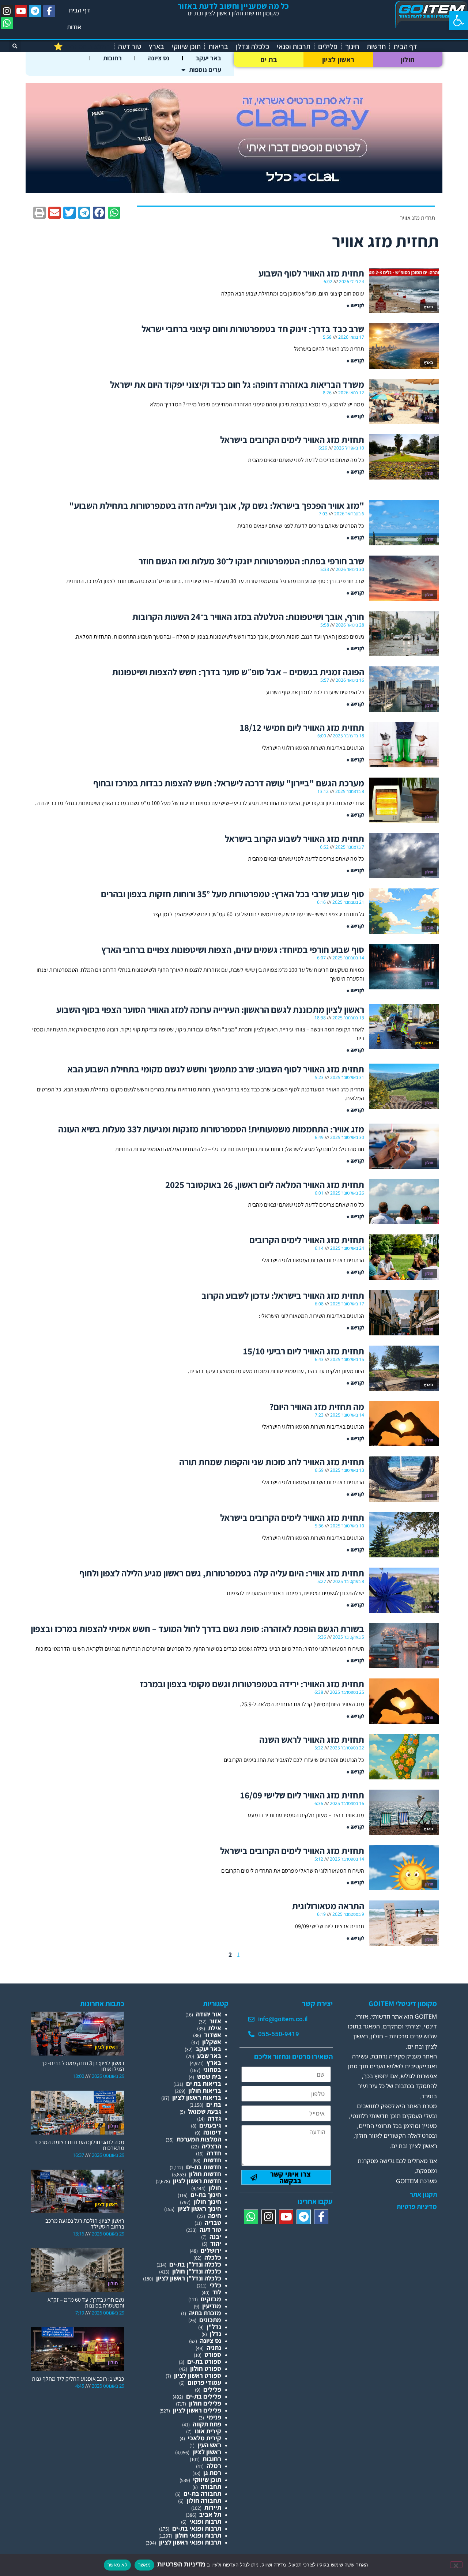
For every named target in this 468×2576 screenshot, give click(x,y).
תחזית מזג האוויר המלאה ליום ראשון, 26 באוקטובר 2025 (265, 1184)
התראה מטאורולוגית (328, 1906)
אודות (74, 27)
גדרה (214, 2118)
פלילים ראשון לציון (197, 2410)
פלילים (328, 46)
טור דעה (130, 46)
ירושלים (211, 2250)
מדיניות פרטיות (417, 2207)
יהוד (216, 2243)
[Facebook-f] (49, 11)
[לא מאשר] (456, 2565)
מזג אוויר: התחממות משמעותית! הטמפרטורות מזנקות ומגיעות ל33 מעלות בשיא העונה (211, 1129)
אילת (215, 2028)
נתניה (214, 2348)
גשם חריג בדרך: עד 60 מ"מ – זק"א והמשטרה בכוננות (86, 2303)
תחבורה (211, 2487)
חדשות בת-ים (204, 2167)
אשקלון (212, 2042)
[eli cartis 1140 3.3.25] (234, 190)
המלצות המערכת (199, 2139)
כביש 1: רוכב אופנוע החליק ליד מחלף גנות (78, 2379)
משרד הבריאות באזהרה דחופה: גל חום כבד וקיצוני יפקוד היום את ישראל (237, 384)
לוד (217, 2292)
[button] (458, 20)
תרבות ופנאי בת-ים (197, 2528)
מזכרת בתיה (205, 2313)
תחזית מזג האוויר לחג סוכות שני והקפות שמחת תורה (272, 1462)
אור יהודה (209, 2014)
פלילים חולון (205, 2403)
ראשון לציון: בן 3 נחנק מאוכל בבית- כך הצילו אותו (83, 2066)
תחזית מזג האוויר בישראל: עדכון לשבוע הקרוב (283, 1295)
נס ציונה (159, 58)
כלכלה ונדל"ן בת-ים (195, 2264)
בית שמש (209, 2077)
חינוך (352, 46)
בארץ (156, 46)
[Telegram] (35, 11)
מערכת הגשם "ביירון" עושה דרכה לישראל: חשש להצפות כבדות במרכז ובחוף (229, 783)
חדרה (214, 2153)
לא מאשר (117, 2565)
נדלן (216, 2334)
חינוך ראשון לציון (199, 2209)
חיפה (215, 2216)
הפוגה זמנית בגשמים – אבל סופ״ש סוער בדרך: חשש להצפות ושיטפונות (238, 672)
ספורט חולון (206, 2368)
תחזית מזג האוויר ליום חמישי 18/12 (302, 727)
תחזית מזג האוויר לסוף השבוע (311, 273)
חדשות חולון (205, 2174)
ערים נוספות (205, 70)
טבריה (213, 2222)
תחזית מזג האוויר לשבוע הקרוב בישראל (295, 838)
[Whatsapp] (7, 23)
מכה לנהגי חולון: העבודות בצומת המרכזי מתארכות (79, 2145)
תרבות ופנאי (294, 46)
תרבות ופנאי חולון (198, 2535)
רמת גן (212, 2473)
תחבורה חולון (204, 2500)
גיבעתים (210, 2125)
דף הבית (80, 10)
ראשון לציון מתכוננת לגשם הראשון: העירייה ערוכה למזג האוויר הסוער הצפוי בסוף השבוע (210, 1009)
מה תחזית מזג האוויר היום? (317, 1407)
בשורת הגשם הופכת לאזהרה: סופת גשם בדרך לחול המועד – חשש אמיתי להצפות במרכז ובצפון (197, 1629)
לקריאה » (355, 305)
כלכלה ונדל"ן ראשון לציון (189, 2278)
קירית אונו (208, 2431)
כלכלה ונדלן (252, 46)
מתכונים (210, 2320)
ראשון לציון (338, 60)
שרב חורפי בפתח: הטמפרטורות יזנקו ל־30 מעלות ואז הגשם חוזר (251, 561)
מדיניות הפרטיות (181, 2564)
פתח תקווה (207, 2424)
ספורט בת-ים (204, 2361)
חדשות (376, 46)
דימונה (212, 2132)
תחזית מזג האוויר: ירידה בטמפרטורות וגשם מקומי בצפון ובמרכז (252, 1684)
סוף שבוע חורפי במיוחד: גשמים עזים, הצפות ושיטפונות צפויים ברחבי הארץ (233, 949)
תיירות (213, 2507)
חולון (408, 60)
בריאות (218, 46)
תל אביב (210, 2514)
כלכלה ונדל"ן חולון (197, 2271)
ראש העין (209, 2445)
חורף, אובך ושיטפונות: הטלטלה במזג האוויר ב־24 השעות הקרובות (248, 616)
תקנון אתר (423, 2195)
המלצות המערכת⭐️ (82, 46)
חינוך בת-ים (206, 2195)
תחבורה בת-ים (202, 2494)
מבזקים (211, 2299)
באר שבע (209, 2056)
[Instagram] (7, 11)
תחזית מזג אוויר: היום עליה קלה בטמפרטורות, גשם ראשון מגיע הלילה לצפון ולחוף (222, 1573)
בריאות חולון (205, 2090)
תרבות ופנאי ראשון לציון (190, 2542)
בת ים (269, 60)
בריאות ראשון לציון (197, 2097)
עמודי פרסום (204, 2382)
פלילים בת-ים (204, 2396)
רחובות (112, 58)
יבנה (215, 2236)
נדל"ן (214, 2327)
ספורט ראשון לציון (198, 2375)
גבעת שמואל (205, 2111)
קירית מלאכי (205, 2438)
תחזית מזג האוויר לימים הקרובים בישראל (292, 439)
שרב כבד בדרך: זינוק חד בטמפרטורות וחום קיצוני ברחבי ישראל (253, 329)
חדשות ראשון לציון (197, 2181)
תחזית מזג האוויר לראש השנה (312, 1739)
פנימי (214, 2417)
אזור (215, 2021)
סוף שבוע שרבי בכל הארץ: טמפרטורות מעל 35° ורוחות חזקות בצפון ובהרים (233, 894)
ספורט (213, 2355)
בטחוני (212, 2070)
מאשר (144, 2565)
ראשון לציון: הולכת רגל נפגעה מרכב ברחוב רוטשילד (85, 2224)
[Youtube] (21, 11)
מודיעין (212, 2306)
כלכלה (213, 2257)
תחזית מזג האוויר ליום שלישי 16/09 (302, 1795)
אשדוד (213, 2035)
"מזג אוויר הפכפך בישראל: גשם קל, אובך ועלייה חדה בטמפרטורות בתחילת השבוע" (217, 505)
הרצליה (212, 2146)
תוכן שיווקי (186, 46)
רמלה (214, 2466)
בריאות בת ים (204, 2084)
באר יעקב (208, 58)
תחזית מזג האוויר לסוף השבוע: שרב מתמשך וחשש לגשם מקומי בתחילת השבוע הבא (216, 1069)
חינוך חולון (207, 2202)
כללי (215, 2285)
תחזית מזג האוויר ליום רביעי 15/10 (304, 1351)
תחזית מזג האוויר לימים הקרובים (307, 1240)
